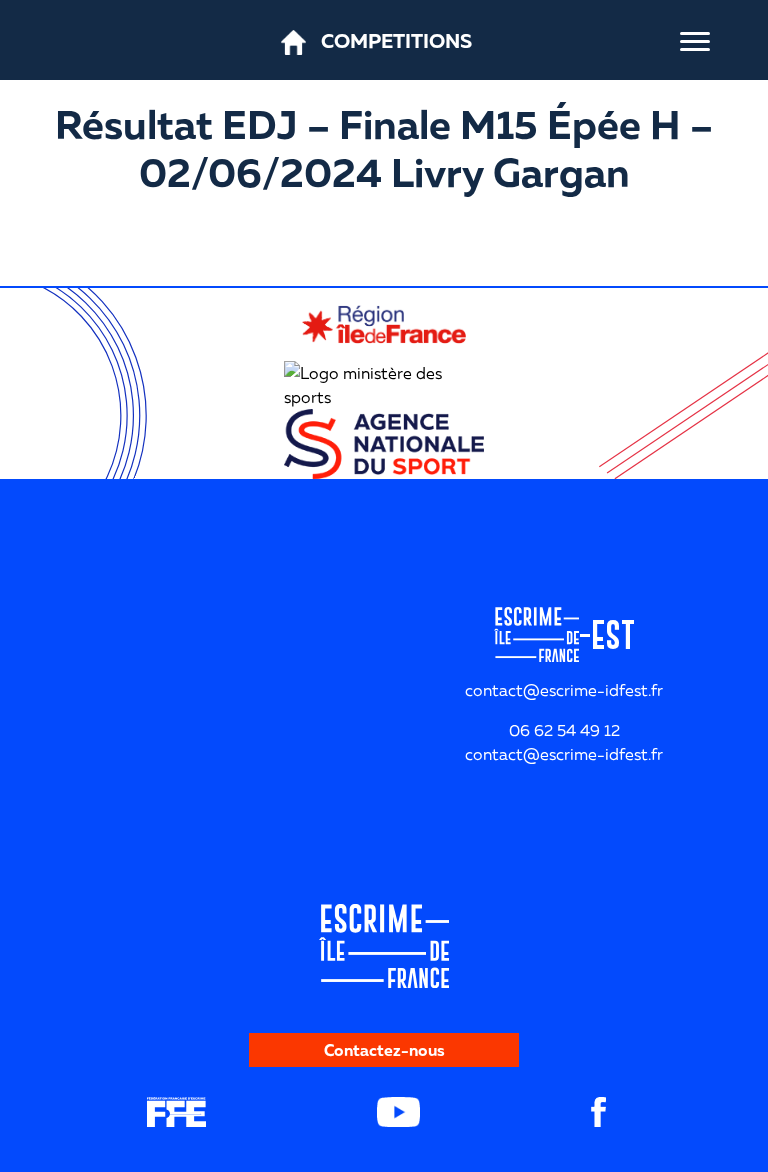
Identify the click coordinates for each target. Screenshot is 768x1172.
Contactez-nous (384, 1050)
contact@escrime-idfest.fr (564, 754)
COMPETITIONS (396, 40)
